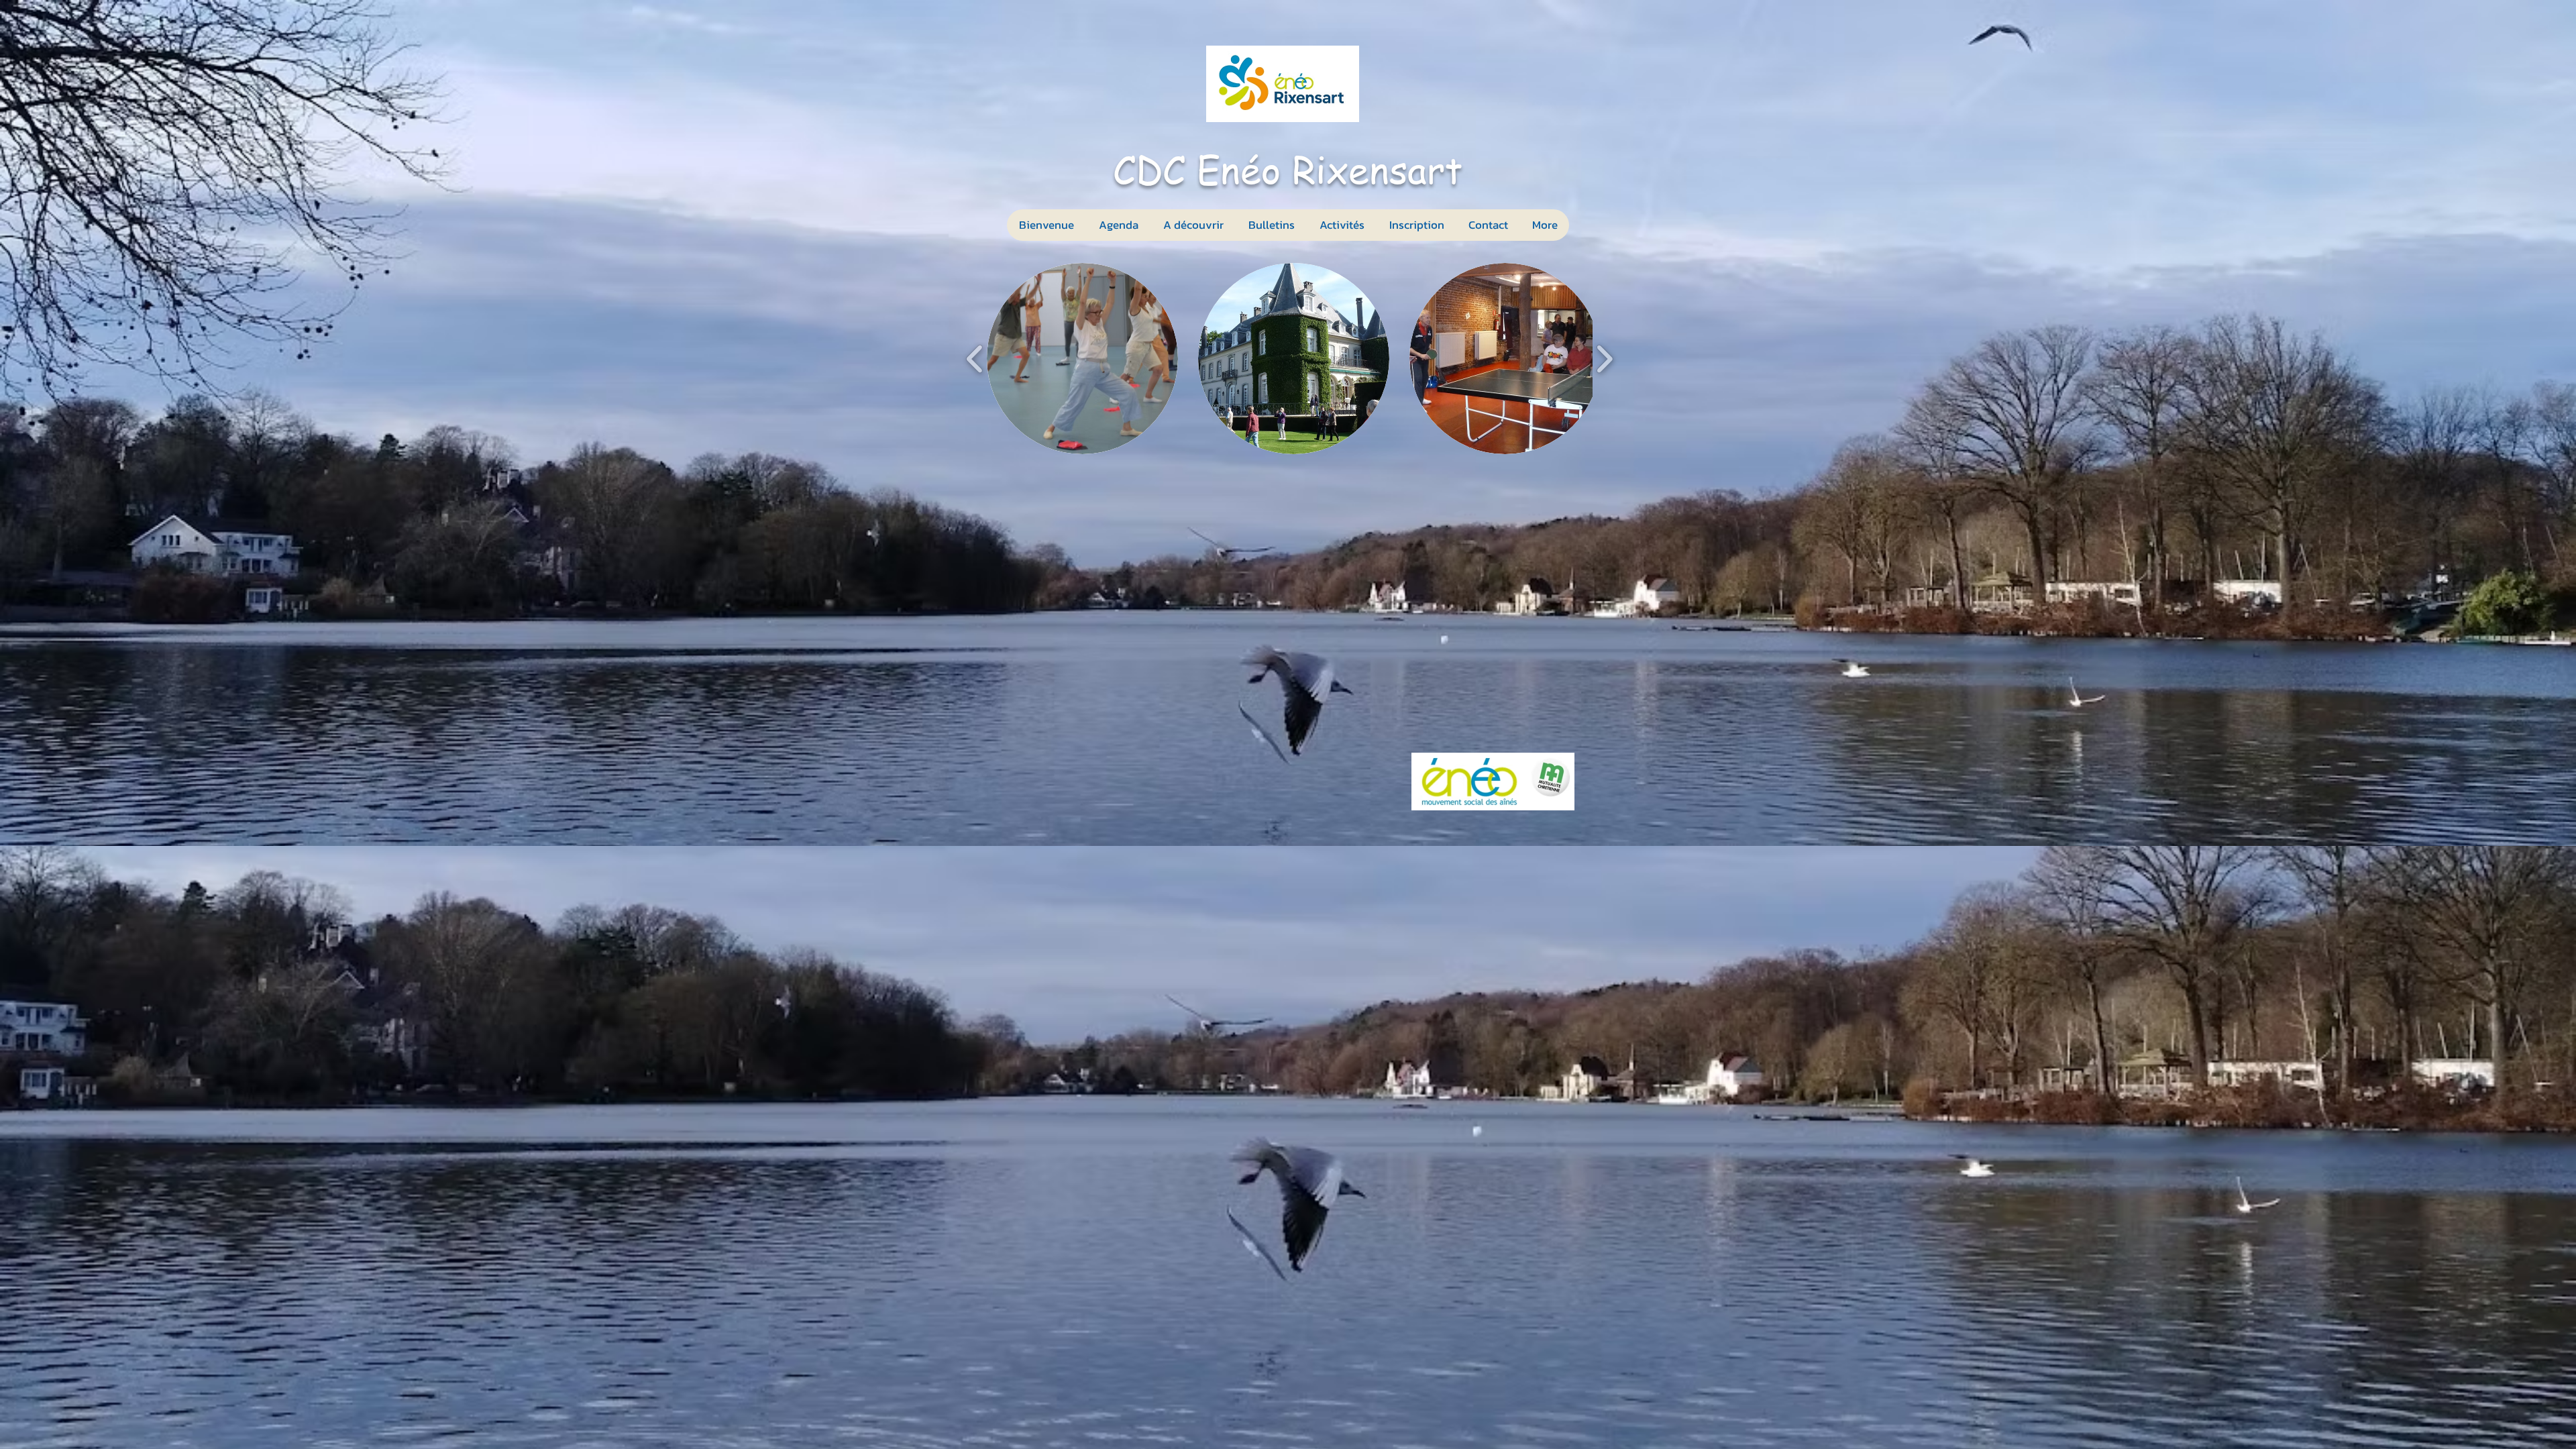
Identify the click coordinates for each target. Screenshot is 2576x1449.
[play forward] (1604, 359)
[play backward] (975, 359)
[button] (1342, 225)
